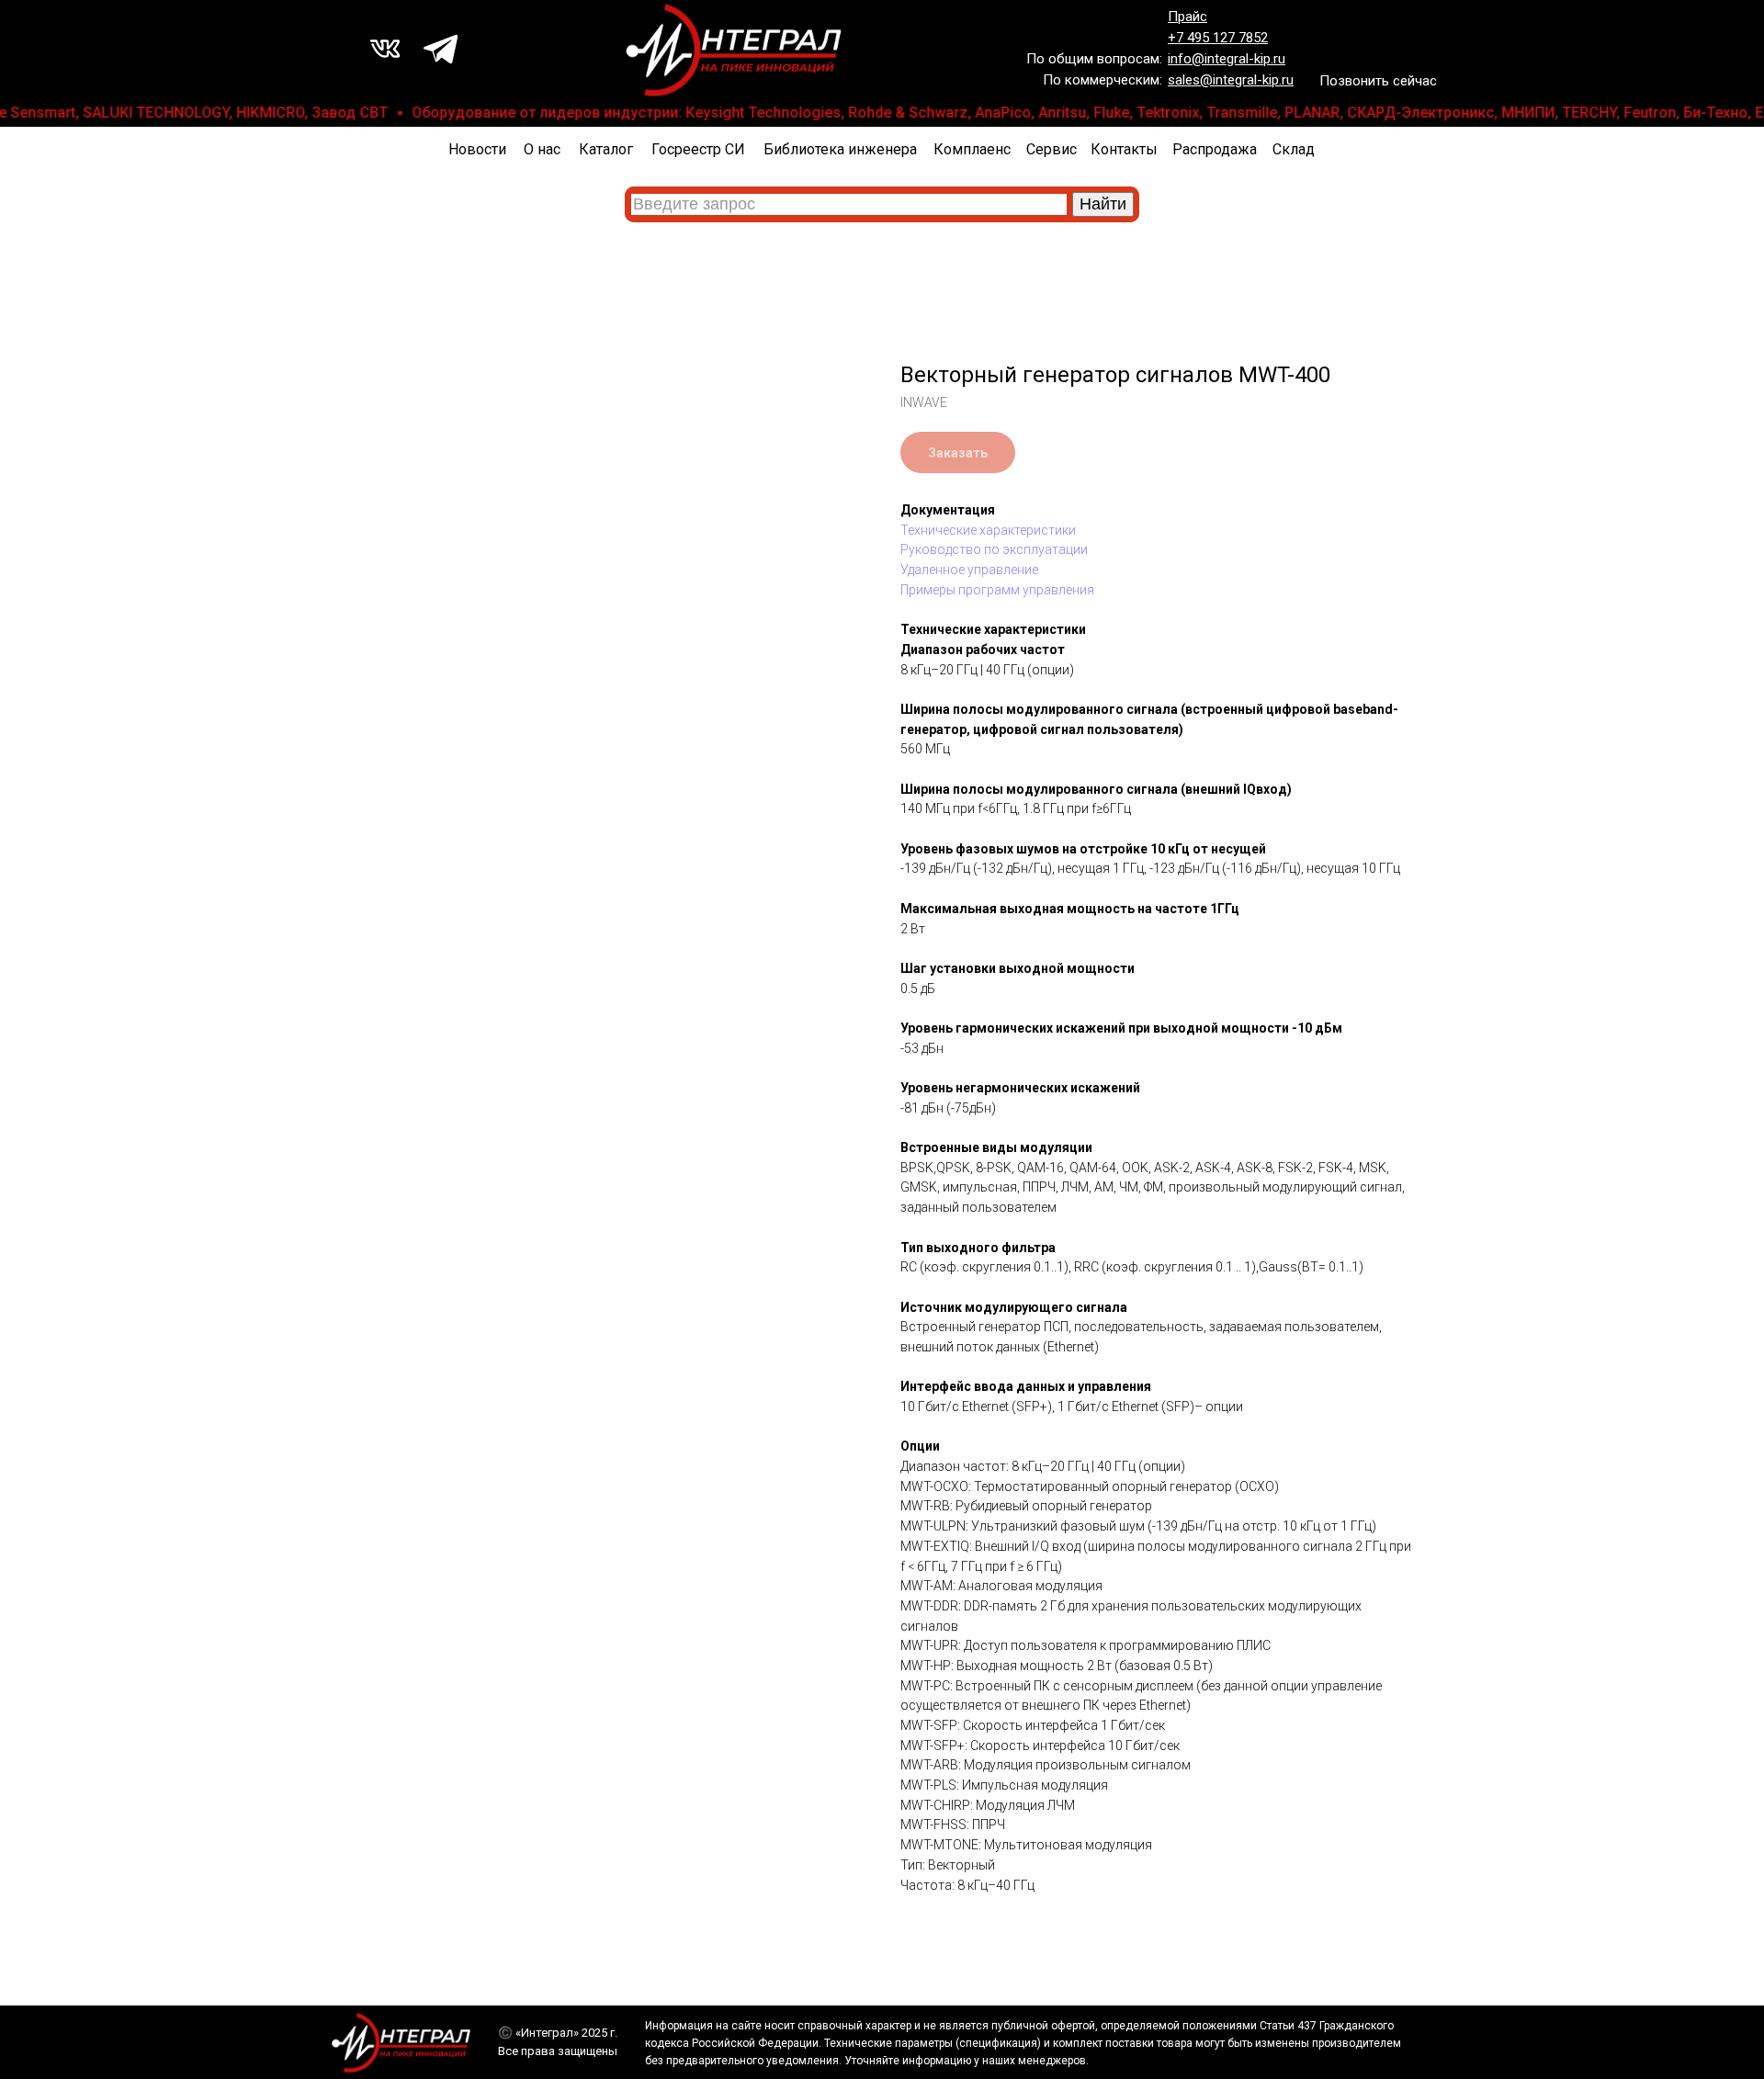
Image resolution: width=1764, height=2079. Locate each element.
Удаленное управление (969, 570)
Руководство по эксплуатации (994, 549)
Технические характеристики (988, 530)
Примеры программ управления (997, 590)
